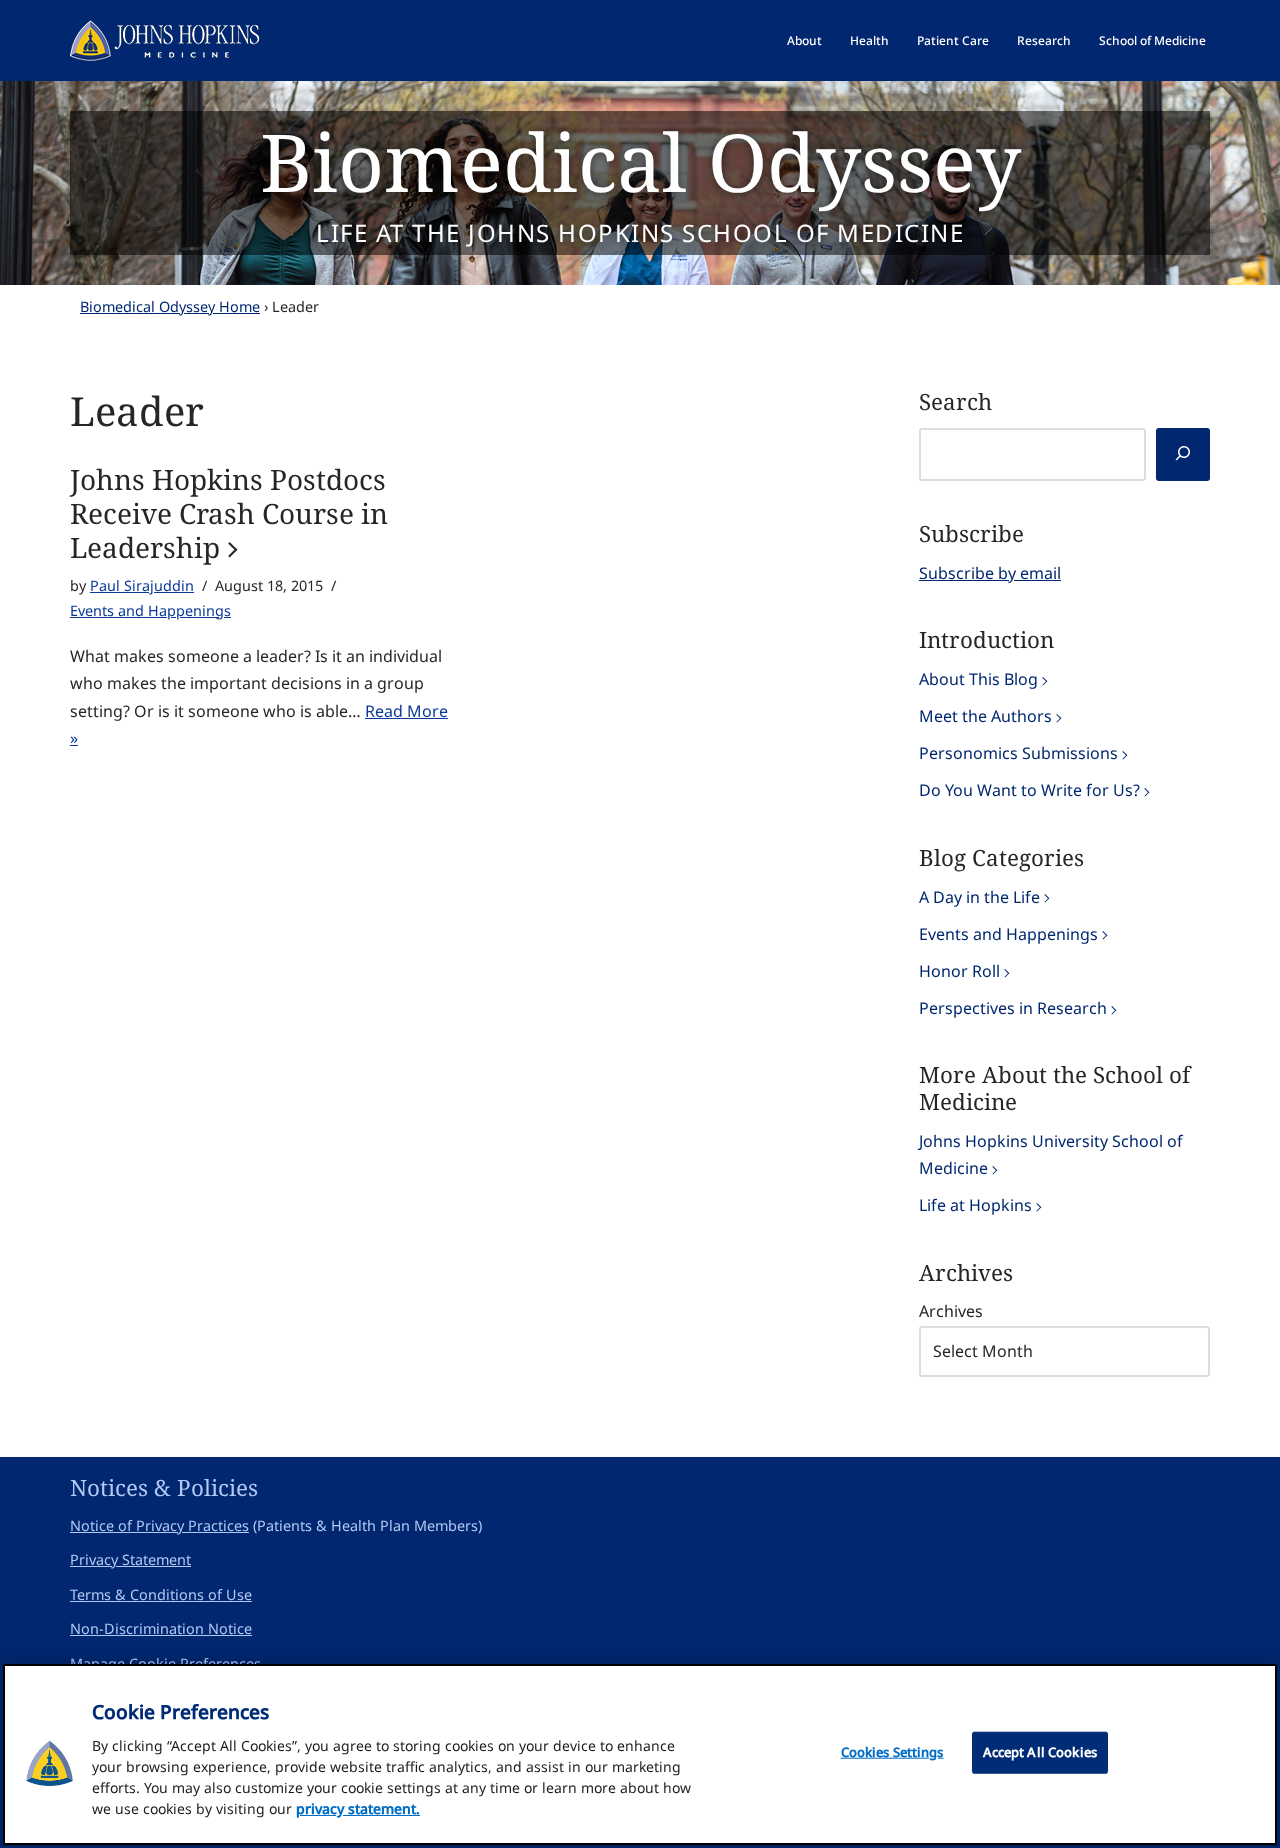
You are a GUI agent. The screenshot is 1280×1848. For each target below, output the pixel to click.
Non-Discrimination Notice (161, 1628)
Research (1044, 40)
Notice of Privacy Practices (159, 1525)
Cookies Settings (892, 1752)
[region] (640, 1754)
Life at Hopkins (975, 1205)
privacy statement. (358, 1808)
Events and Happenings (150, 610)
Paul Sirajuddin (142, 585)
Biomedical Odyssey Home (170, 306)
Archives (951, 1311)
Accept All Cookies (1040, 1752)
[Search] (1183, 454)
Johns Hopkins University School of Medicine (1051, 1154)
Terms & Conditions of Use (161, 1594)
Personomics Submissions (1018, 753)
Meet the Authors (985, 716)
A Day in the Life (979, 897)
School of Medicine (1152, 40)
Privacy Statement (130, 1559)
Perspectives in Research (1013, 1008)
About (804, 40)
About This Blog (978, 679)
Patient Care (953, 40)
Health (869, 40)
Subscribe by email (990, 573)
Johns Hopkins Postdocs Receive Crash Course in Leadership (229, 513)
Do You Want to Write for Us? (1029, 790)
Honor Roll (959, 971)
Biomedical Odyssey (640, 160)
